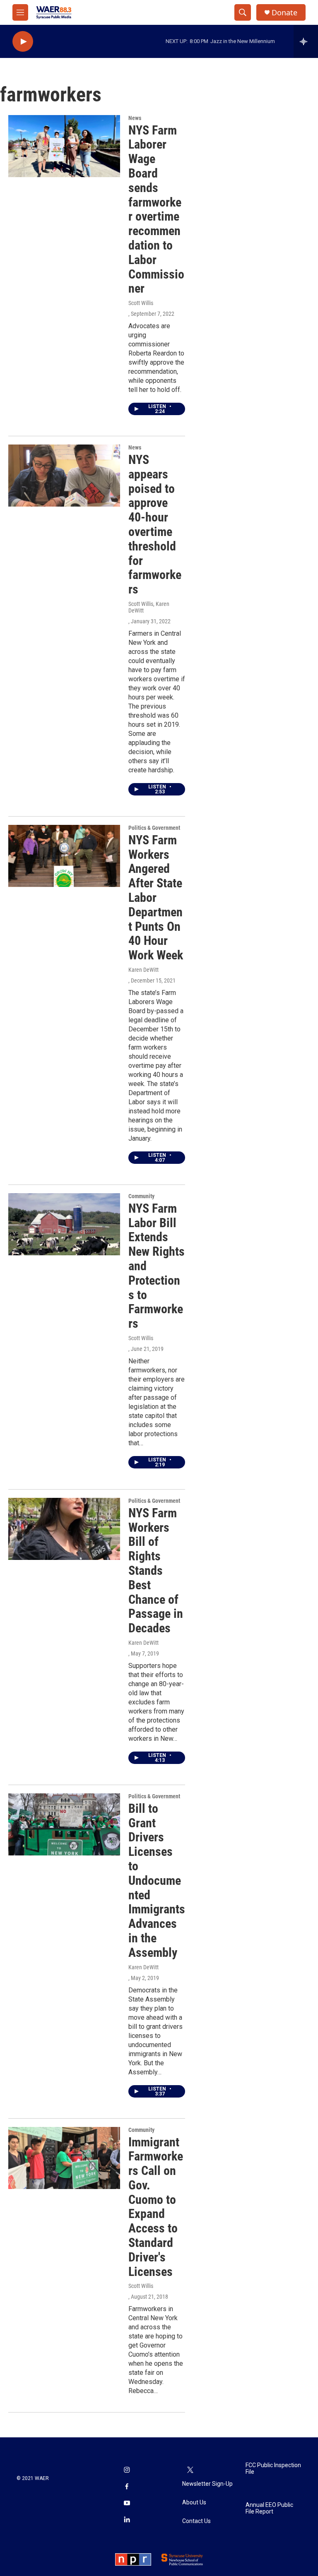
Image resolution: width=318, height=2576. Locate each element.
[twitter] (190, 2470)
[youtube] (127, 2504)
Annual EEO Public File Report (269, 2508)
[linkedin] (127, 2520)
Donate (284, 13)
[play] (23, 42)
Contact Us (196, 2521)
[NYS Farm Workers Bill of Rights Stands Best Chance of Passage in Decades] (64, 1529)
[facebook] (127, 2487)
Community (141, 1196)
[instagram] (127, 2470)
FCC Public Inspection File (273, 2469)
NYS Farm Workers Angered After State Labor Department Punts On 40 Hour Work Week (156, 898)
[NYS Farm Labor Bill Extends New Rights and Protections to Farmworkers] (64, 1224)
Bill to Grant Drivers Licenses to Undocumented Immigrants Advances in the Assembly (157, 1880)
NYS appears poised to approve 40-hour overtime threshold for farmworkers (155, 524)
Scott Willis (141, 303)
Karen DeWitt (143, 970)
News (135, 118)
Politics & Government (154, 828)
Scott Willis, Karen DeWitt (149, 607)
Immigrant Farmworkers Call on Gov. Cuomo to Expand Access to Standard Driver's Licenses (156, 2207)
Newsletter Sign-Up (207, 2484)
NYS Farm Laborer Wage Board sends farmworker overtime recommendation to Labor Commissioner (156, 209)
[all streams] (306, 41)
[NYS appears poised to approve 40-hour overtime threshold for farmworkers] (64, 476)
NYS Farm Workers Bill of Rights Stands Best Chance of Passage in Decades (156, 1570)
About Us (194, 2503)
